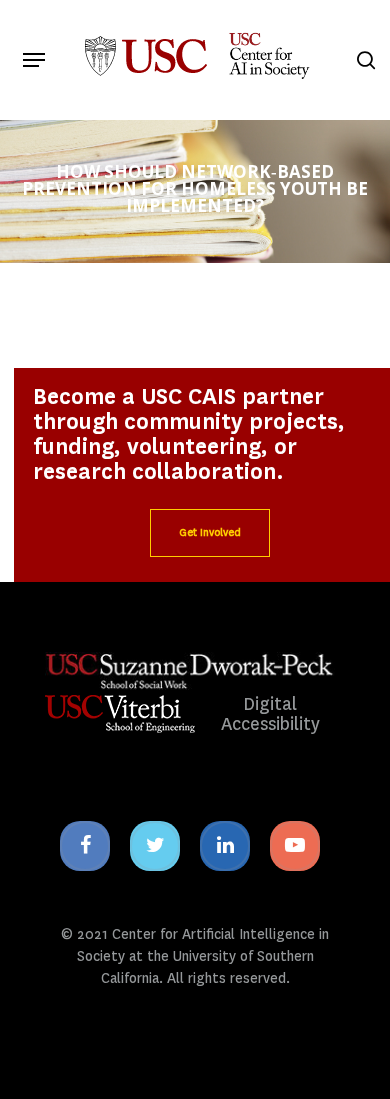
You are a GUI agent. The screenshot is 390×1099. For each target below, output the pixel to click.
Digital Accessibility (270, 714)
